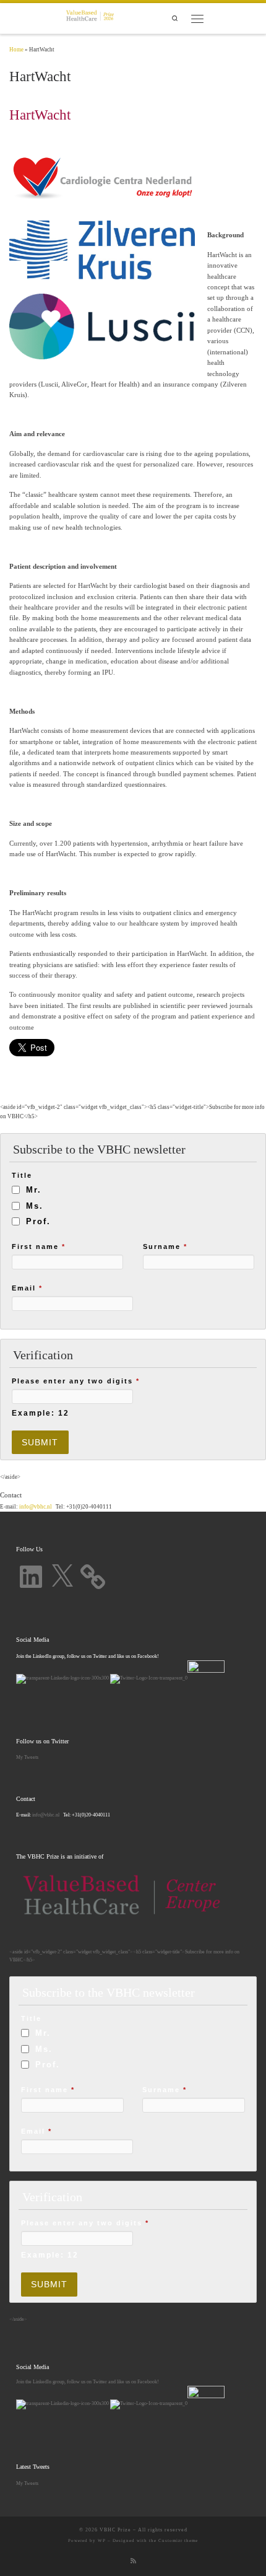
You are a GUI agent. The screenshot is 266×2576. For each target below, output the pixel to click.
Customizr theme (178, 2541)
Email (27, 1288)
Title (22, 1175)
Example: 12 (41, 1413)
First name (39, 1246)
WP (102, 2541)
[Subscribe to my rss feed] (133, 2561)
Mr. (34, 1190)
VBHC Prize (115, 2530)
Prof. (38, 1221)
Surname (165, 1246)
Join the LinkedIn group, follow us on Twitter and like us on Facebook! (88, 2381)
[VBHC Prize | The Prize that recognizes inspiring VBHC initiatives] (90, 17)
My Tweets (27, 1757)
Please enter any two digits (76, 1381)
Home (16, 50)
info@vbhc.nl (35, 1507)
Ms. (35, 1206)
